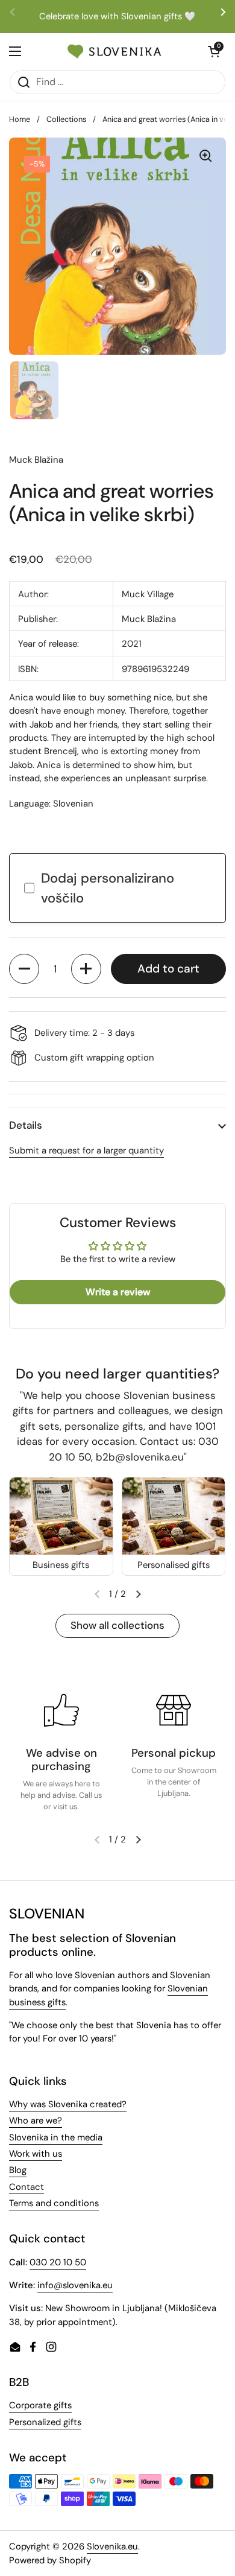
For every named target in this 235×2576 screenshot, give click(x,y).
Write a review (118, 1292)
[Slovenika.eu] (114, 51)
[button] (24, 969)
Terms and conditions (54, 2203)
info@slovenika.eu (75, 2285)
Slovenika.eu (112, 2546)
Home (20, 119)
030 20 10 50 (58, 2262)
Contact (27, 2187)
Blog (18, 2170)
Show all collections (117, 1625)
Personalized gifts (45, 2422)
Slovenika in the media (56, 2137)
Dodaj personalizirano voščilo (108, 888)
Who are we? (36, 2121)
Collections (66, 119)
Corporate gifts (40, 2405)
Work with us (36, 2154)
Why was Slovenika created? (68, 2104)
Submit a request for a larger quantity (86, 1150)
